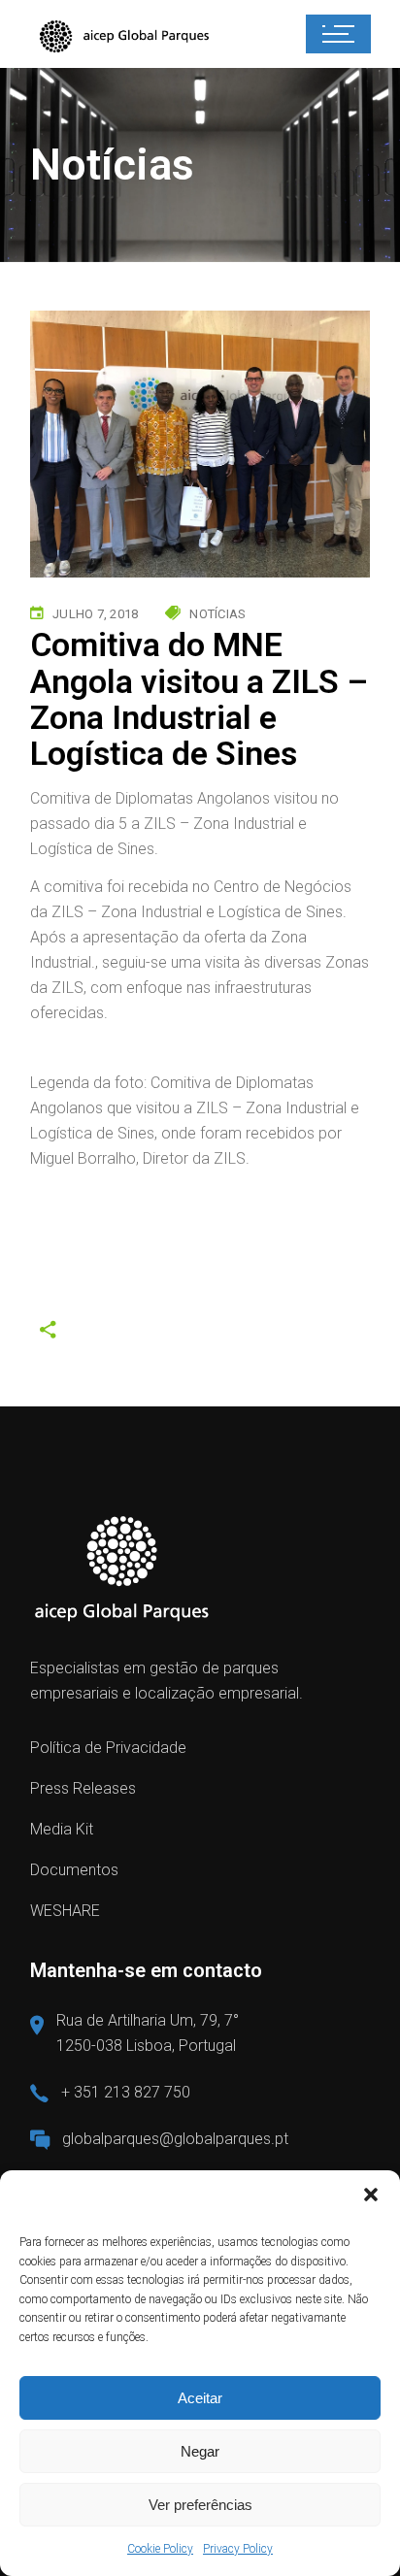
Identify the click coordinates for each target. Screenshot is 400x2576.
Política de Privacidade (108, 1748)
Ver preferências (200, 2505)
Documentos (74, 1870)
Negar (200, 2451)
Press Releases (83, 1788)
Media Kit (62, 1829)
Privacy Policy (238, 2549)
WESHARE (65, 1911)
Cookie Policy (160, 2549)
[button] (371, 2195)
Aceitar (200, 2398)
